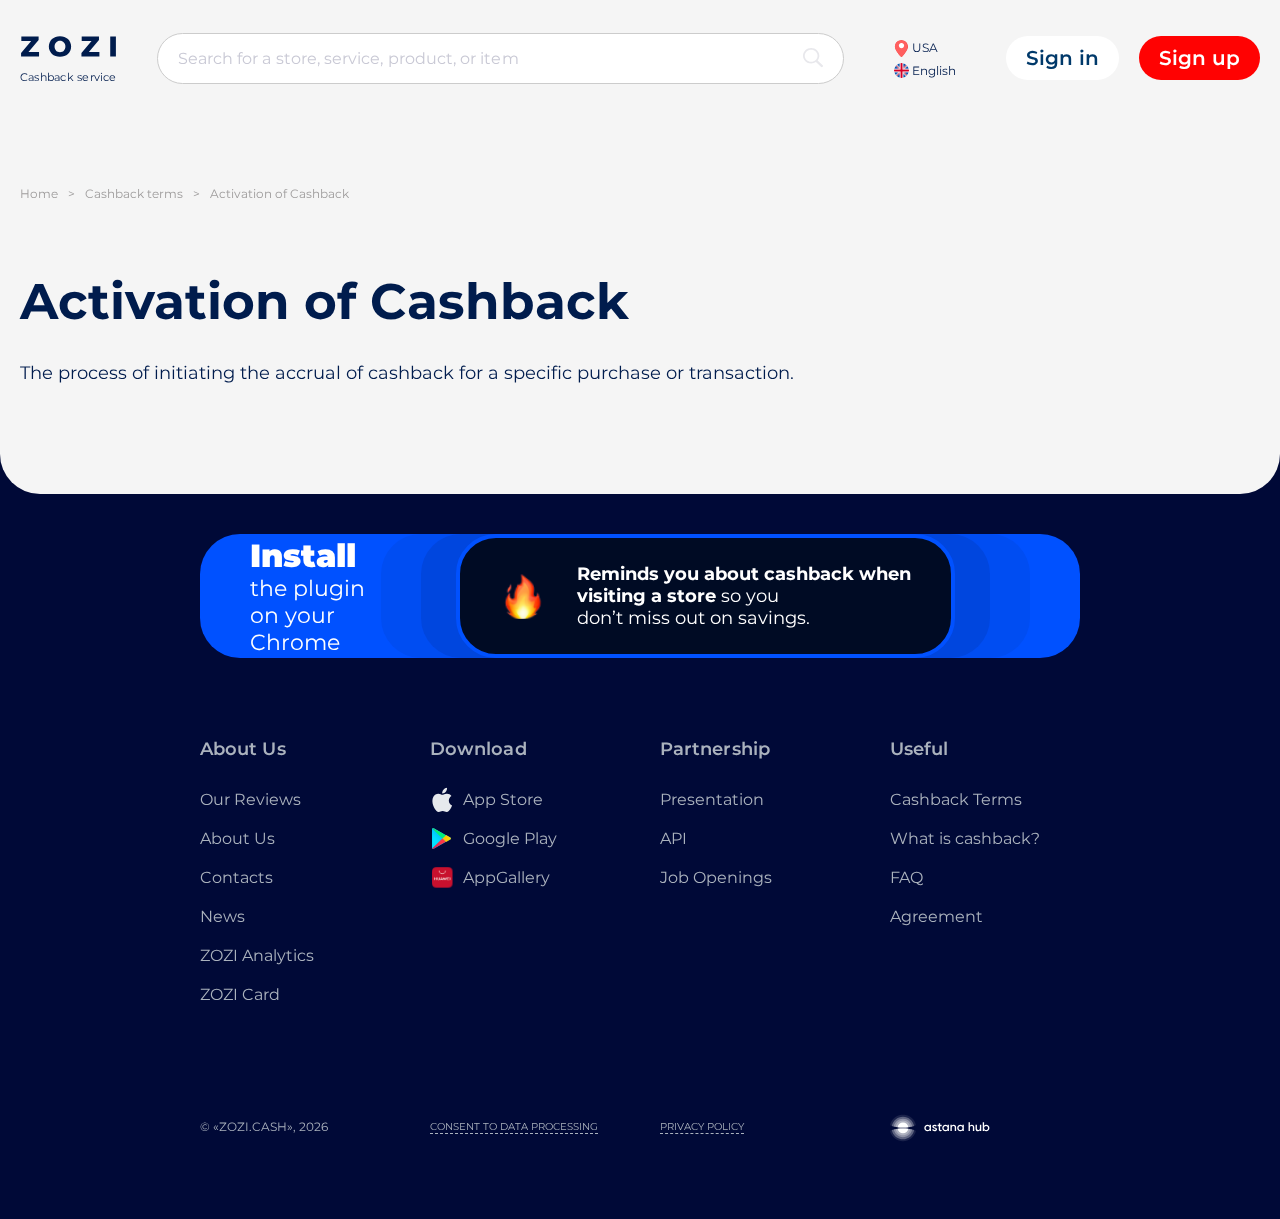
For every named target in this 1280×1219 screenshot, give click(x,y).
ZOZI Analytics (257, 955)
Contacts (236, 877)
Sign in (1062, 58)
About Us (237, 838)
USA (923, 47)
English (932, 70)
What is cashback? (965, 838)
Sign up (1199, 58)
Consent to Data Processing (514, 1126)
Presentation (712, 799)
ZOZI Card (240, 994)
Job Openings (716, 877)
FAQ (906, 877)
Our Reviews (250, 799)
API (673, 838)
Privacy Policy (702, 1126)
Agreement (936, 916)
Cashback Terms (956, 799)
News (222, 916)
